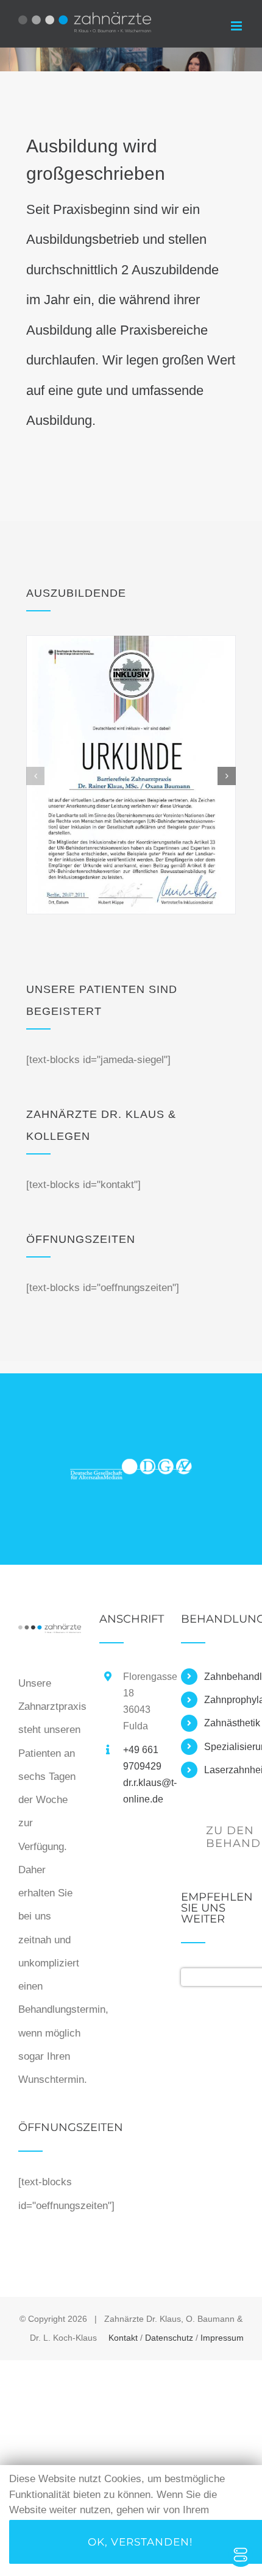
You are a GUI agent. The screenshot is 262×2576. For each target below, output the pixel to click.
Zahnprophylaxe (224, 1700)
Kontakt (123, 2338)
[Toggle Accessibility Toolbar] (241, 2555)
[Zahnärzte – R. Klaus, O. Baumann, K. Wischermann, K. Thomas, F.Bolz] (50, 1635)
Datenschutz (169, 2338)
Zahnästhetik (224, 1723)
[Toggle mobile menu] (237, 26)
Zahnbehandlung (224, 1677)
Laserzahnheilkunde (224, 1770)
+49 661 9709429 (142, 1758)
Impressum (222, 2338)
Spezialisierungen (224, 1747)
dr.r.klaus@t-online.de (143, 1791)
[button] (35, 776)
